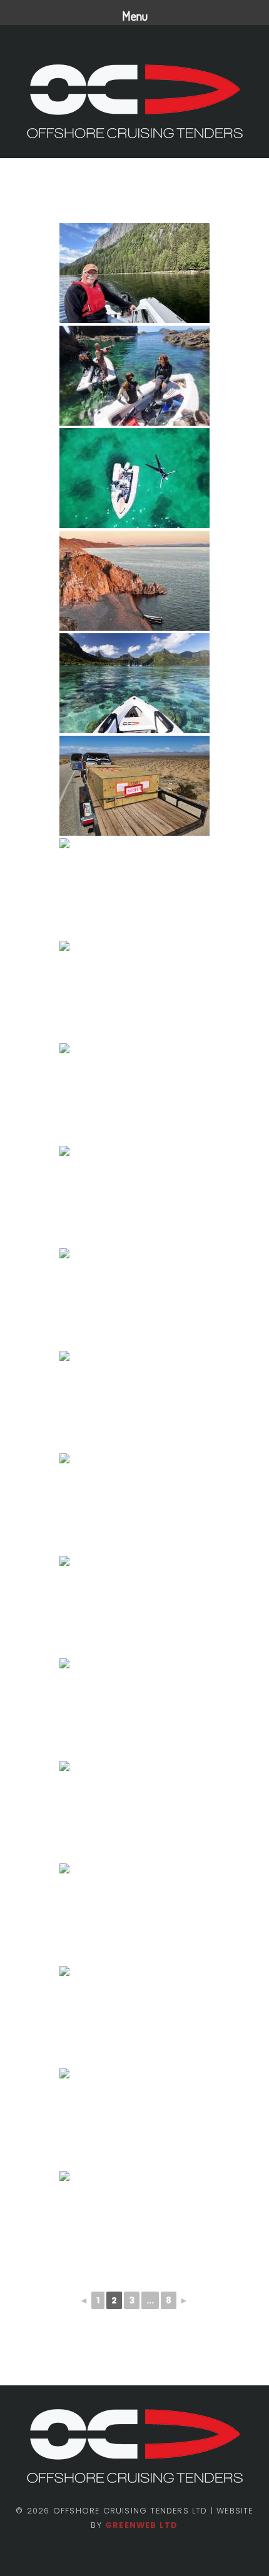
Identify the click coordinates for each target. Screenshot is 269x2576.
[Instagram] (134, 2555)
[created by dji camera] (134, 1503)
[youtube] (156, 2555)
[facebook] (113, 2555)
